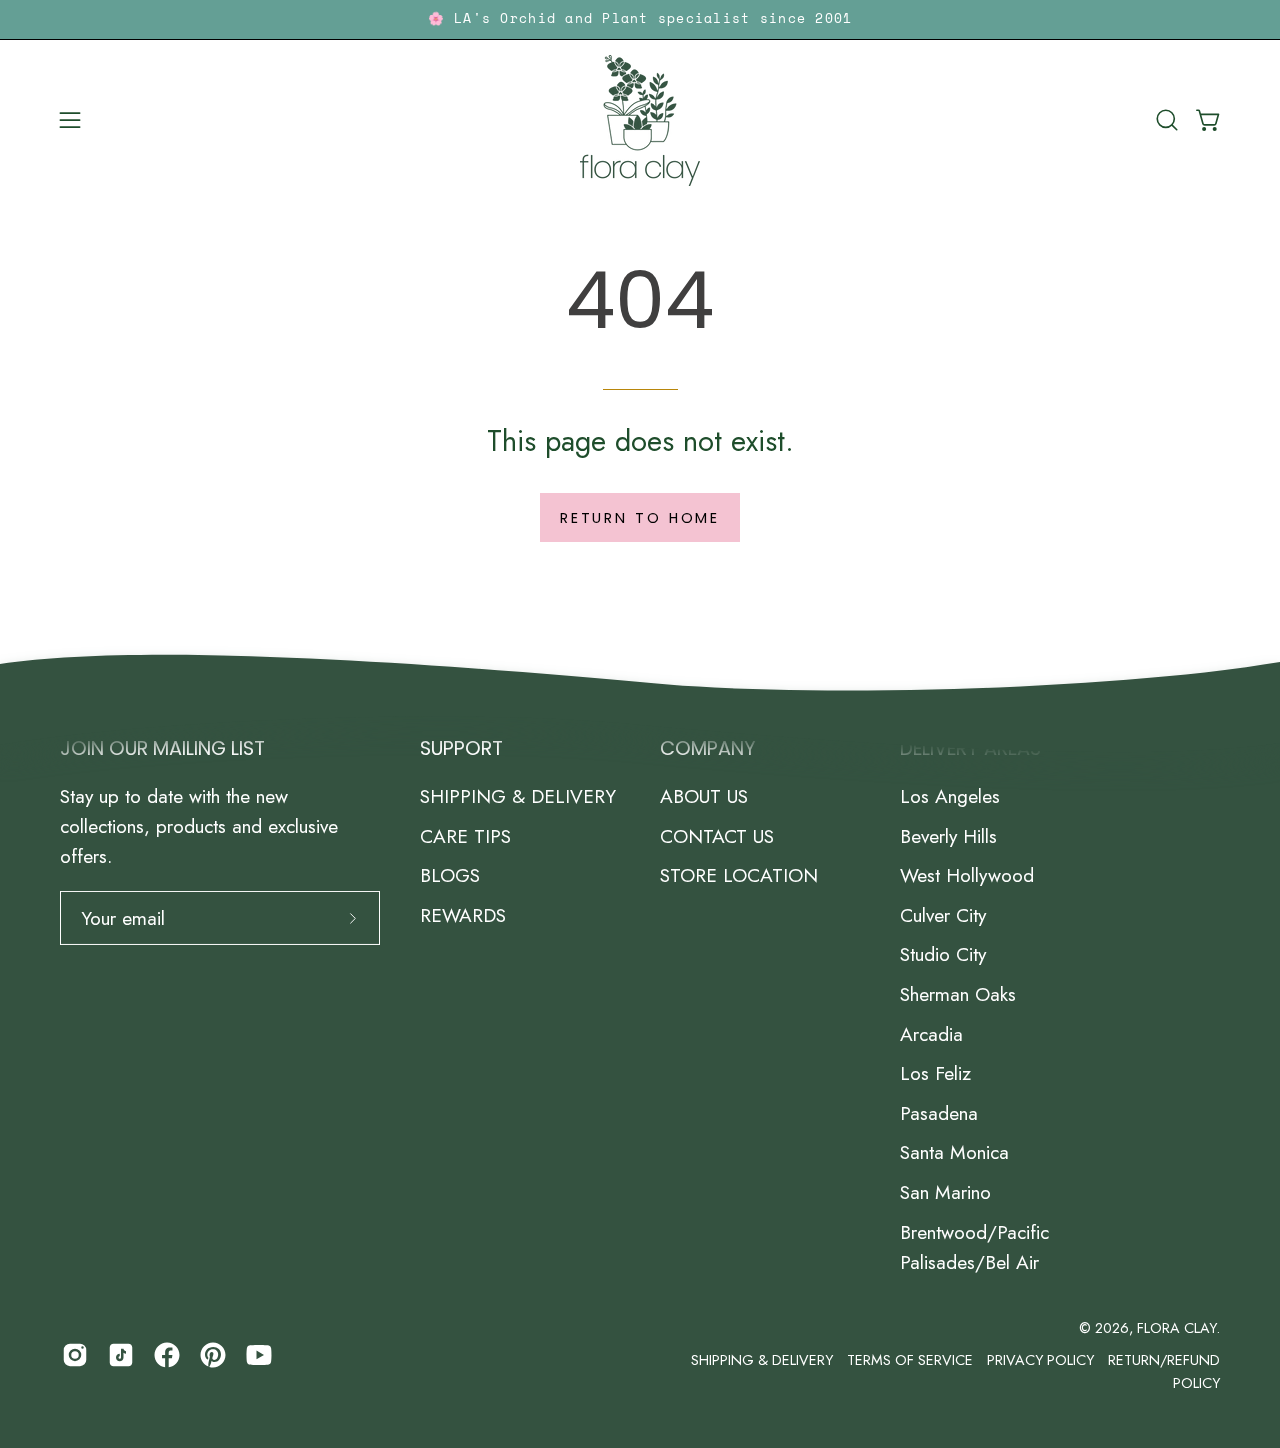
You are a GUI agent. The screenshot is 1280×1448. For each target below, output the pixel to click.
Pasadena (939, 1113)
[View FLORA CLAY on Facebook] (167, 1355)
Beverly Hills (948, 836)
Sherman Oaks (958, 994)
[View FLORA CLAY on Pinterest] (213, 1355)
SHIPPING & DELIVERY (518, 796)
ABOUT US (704, 796)
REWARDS (463, 915)
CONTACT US (717, 836)
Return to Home (640, 518)
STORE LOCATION (739, 875)
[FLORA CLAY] (640, 120)
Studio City (943, 955)
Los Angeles (950, 796)
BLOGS (450, 875)
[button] (1167, 120)
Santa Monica (954, 1152)
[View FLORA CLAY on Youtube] (259, 1355)
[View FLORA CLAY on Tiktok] (121, 1355)
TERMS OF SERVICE (910, 1360)
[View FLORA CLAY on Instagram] (75, 1355)
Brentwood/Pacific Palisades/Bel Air (974, 1247)
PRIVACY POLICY (1040, 1360)
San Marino (945, 1192)
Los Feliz (935, 1073)
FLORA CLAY (1176, 1328)
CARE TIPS (465, 836)
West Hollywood (967, 875)
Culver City (943, 915)
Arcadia (931, 1034)
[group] (640, 19)
